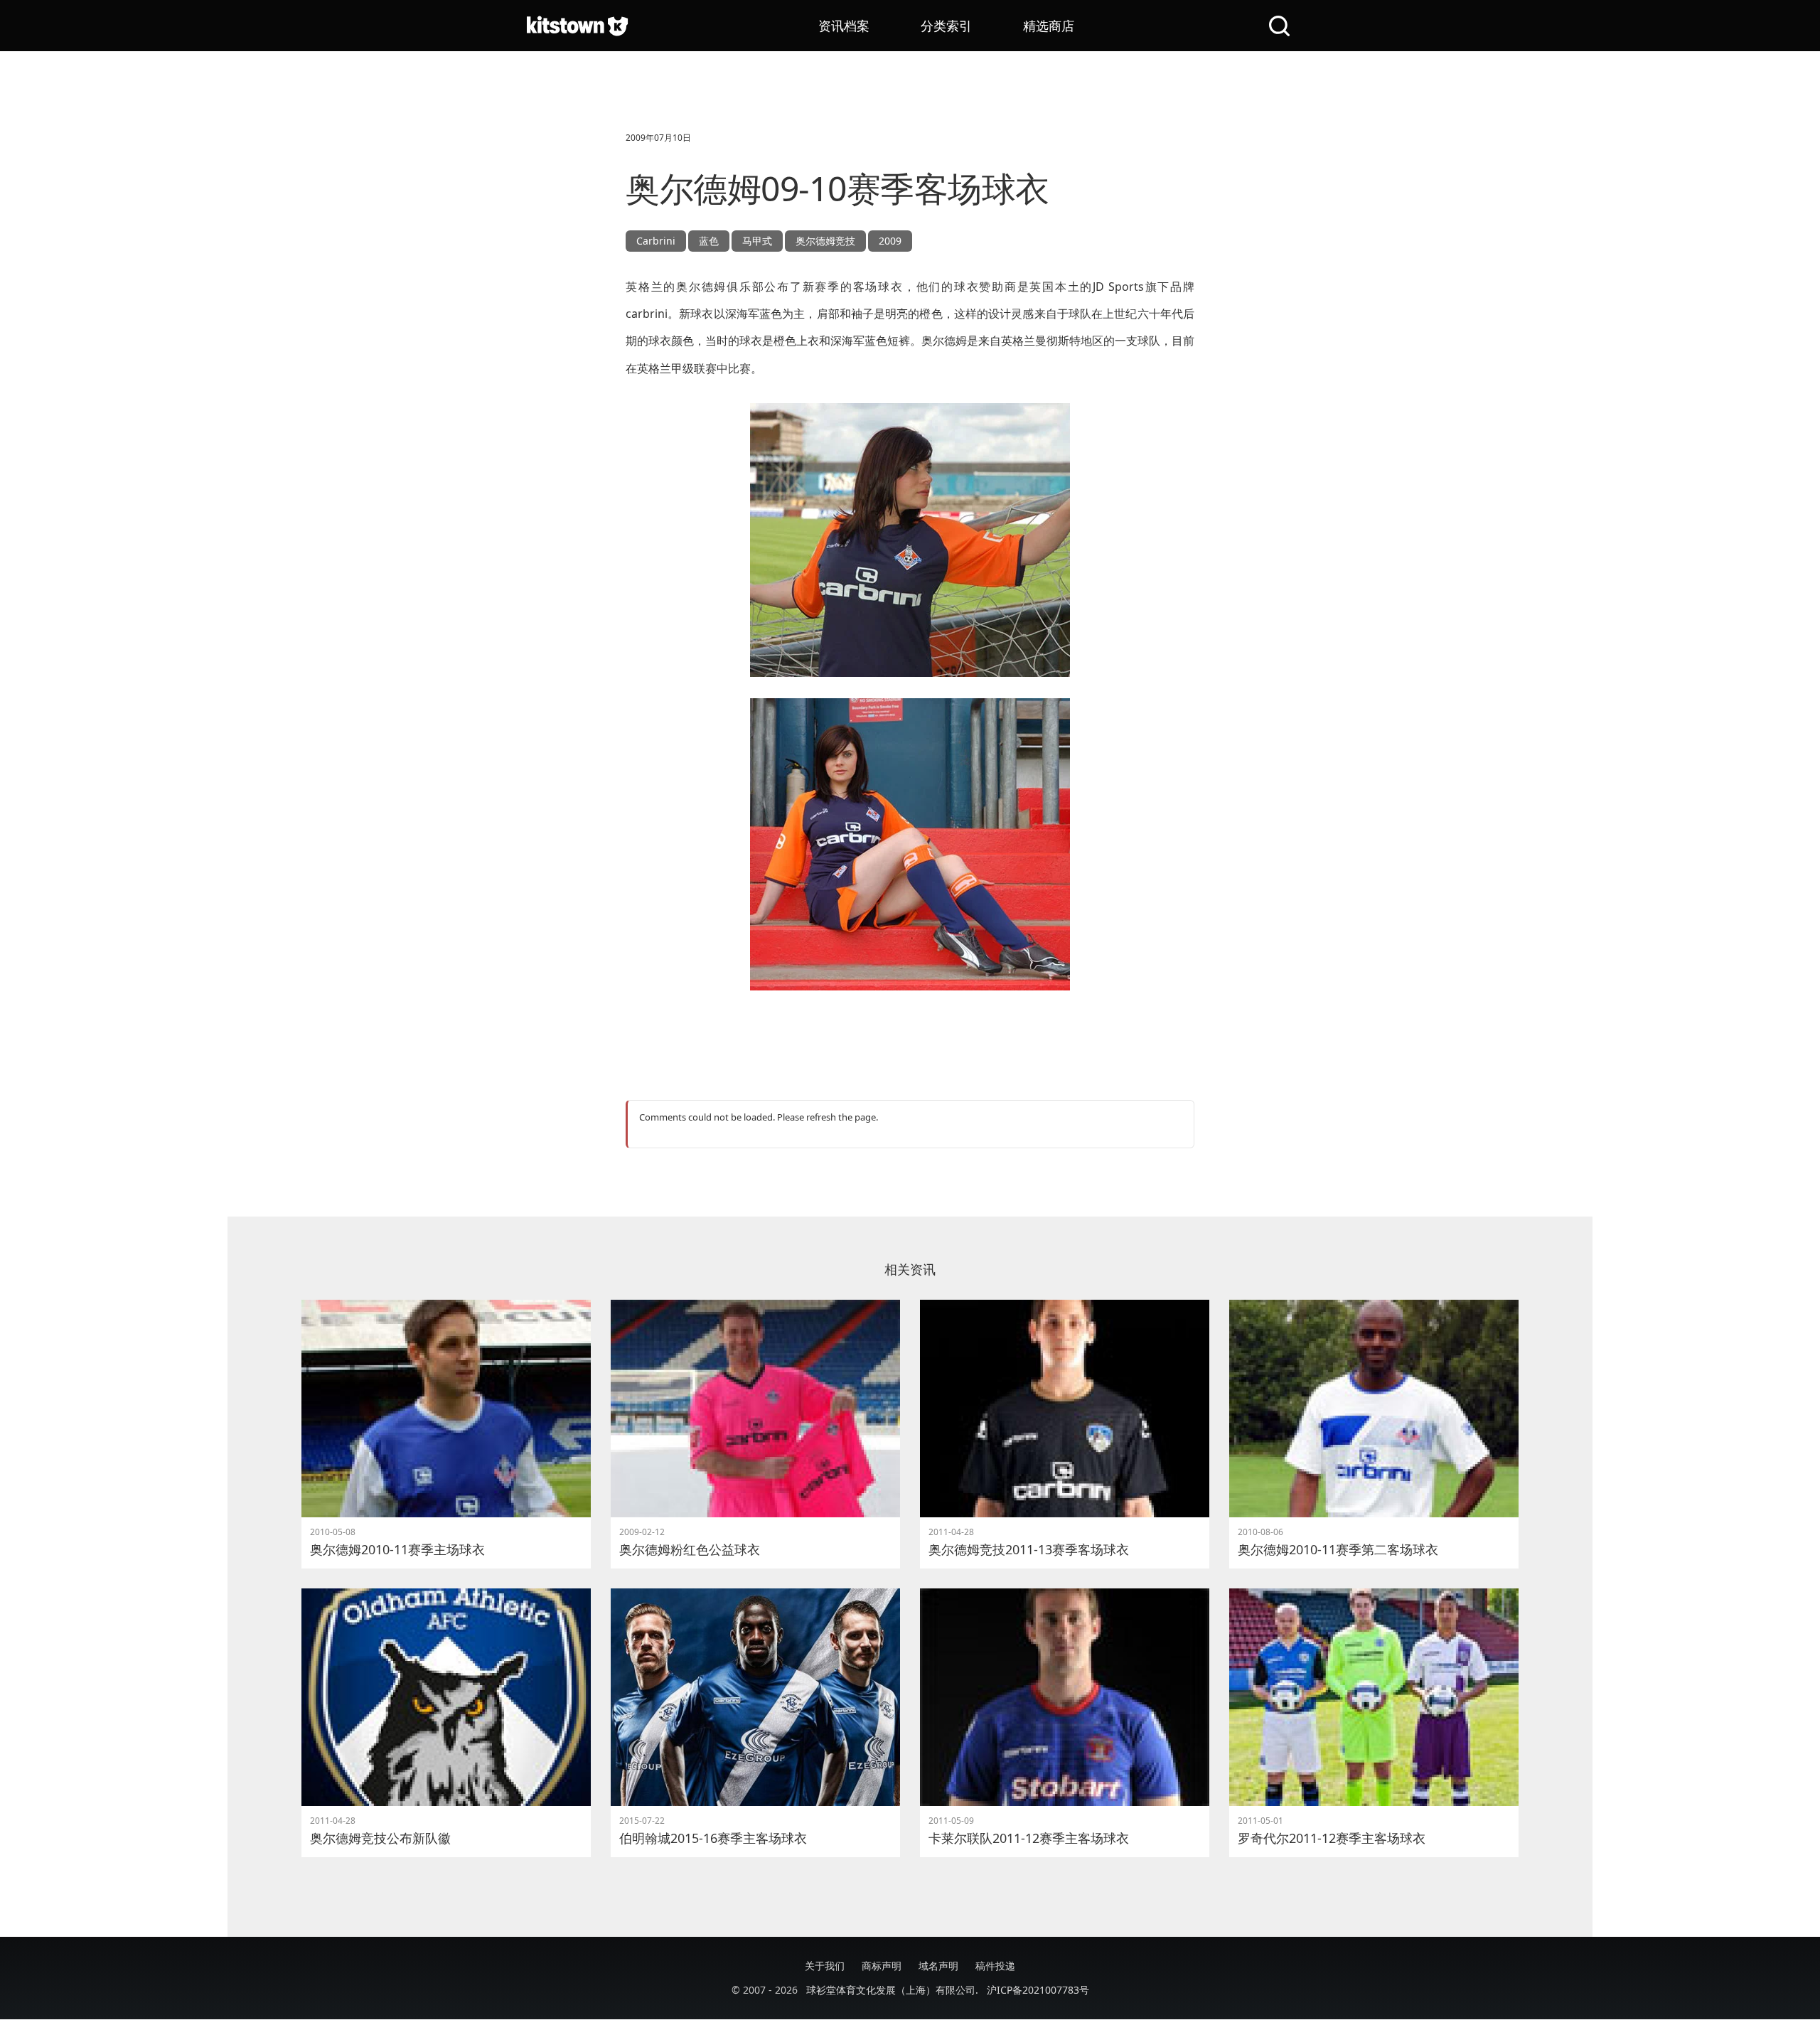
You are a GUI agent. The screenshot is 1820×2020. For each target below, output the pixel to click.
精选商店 (1049, 26)
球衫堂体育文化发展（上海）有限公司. (892, 1990)
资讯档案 (844, 26)
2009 (890, 241)
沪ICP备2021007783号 (1038, 1990)
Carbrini (656, 241)
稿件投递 (995, 1966)
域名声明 (938, 1966)
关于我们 (825, 1966)
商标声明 (882, 1966)
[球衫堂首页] (577, 26)
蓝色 (709, 241)
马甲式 (757, 241)
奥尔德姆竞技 (825, 241)
